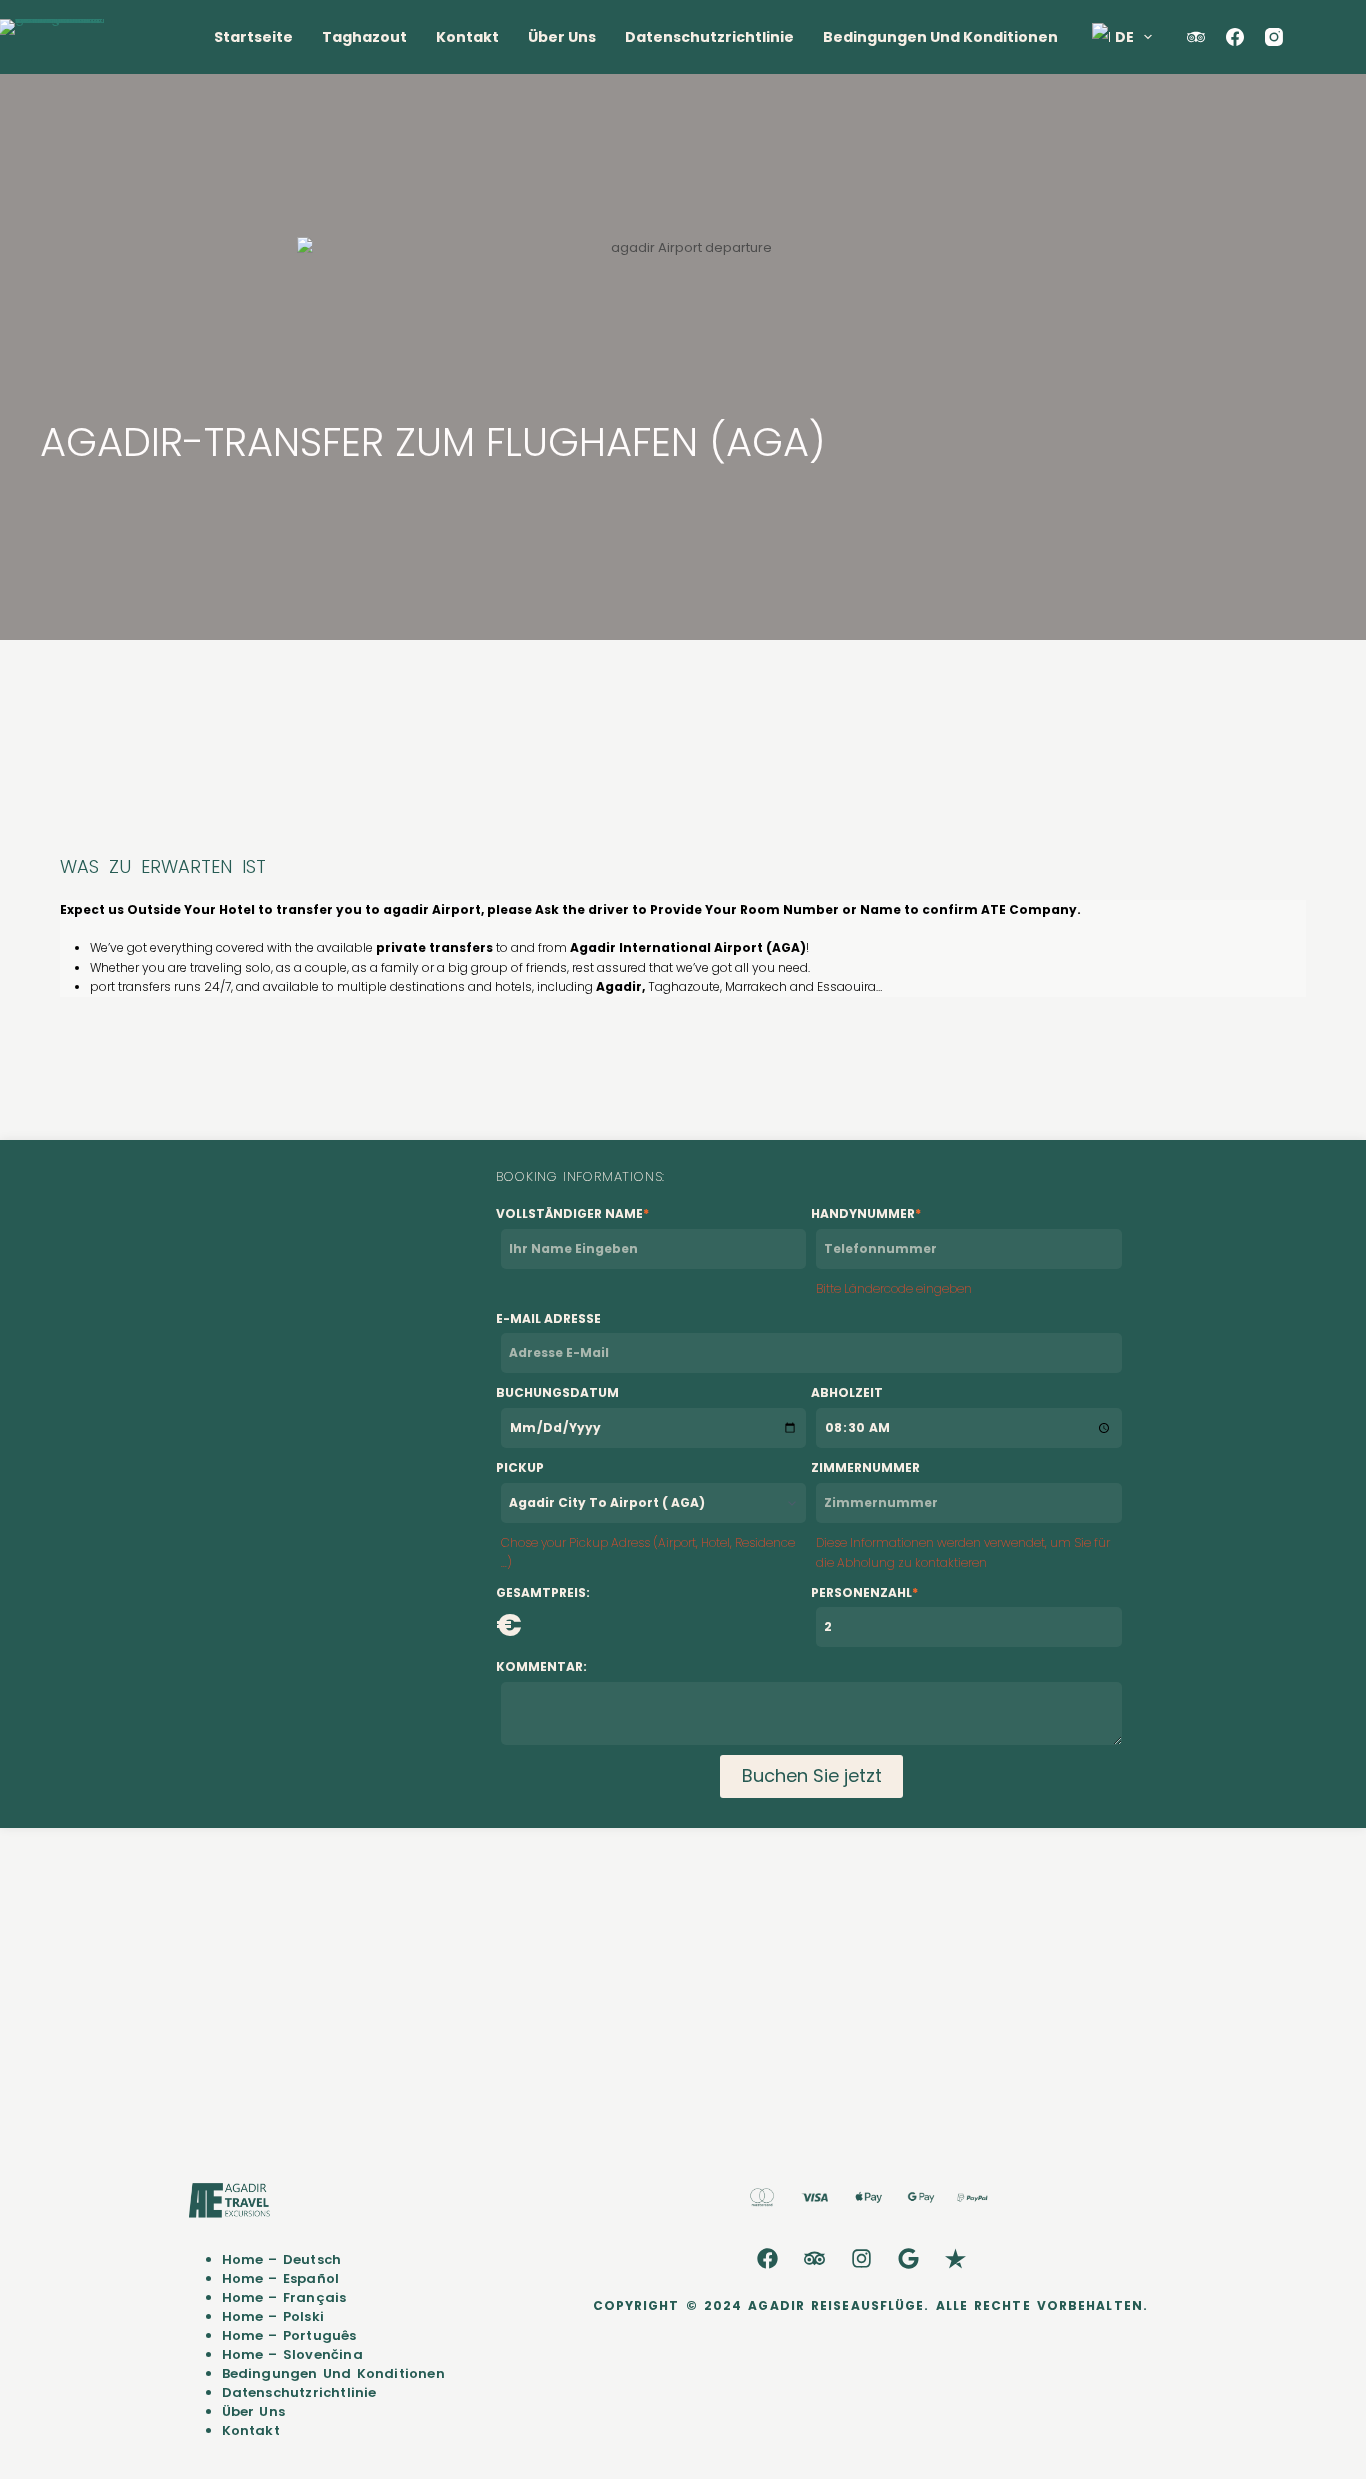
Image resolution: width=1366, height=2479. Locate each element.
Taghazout (364, 37)
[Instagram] (1274, 37)
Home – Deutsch (282, 2259)
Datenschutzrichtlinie (709, 37)
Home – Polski (273, 2316)
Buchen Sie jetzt (812, 1775)
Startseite (253, 37)
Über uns (562, 37)
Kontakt (467, 37)
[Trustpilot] (956, 2258)
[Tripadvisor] (815, 2258)
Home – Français (284, 2297)
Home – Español (281, 2278)
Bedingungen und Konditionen (940, 37)
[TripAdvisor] (1196, 37)
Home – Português (289, 2335)
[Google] (909, 2258)
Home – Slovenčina (292, 2354)
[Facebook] (1235, 37)
